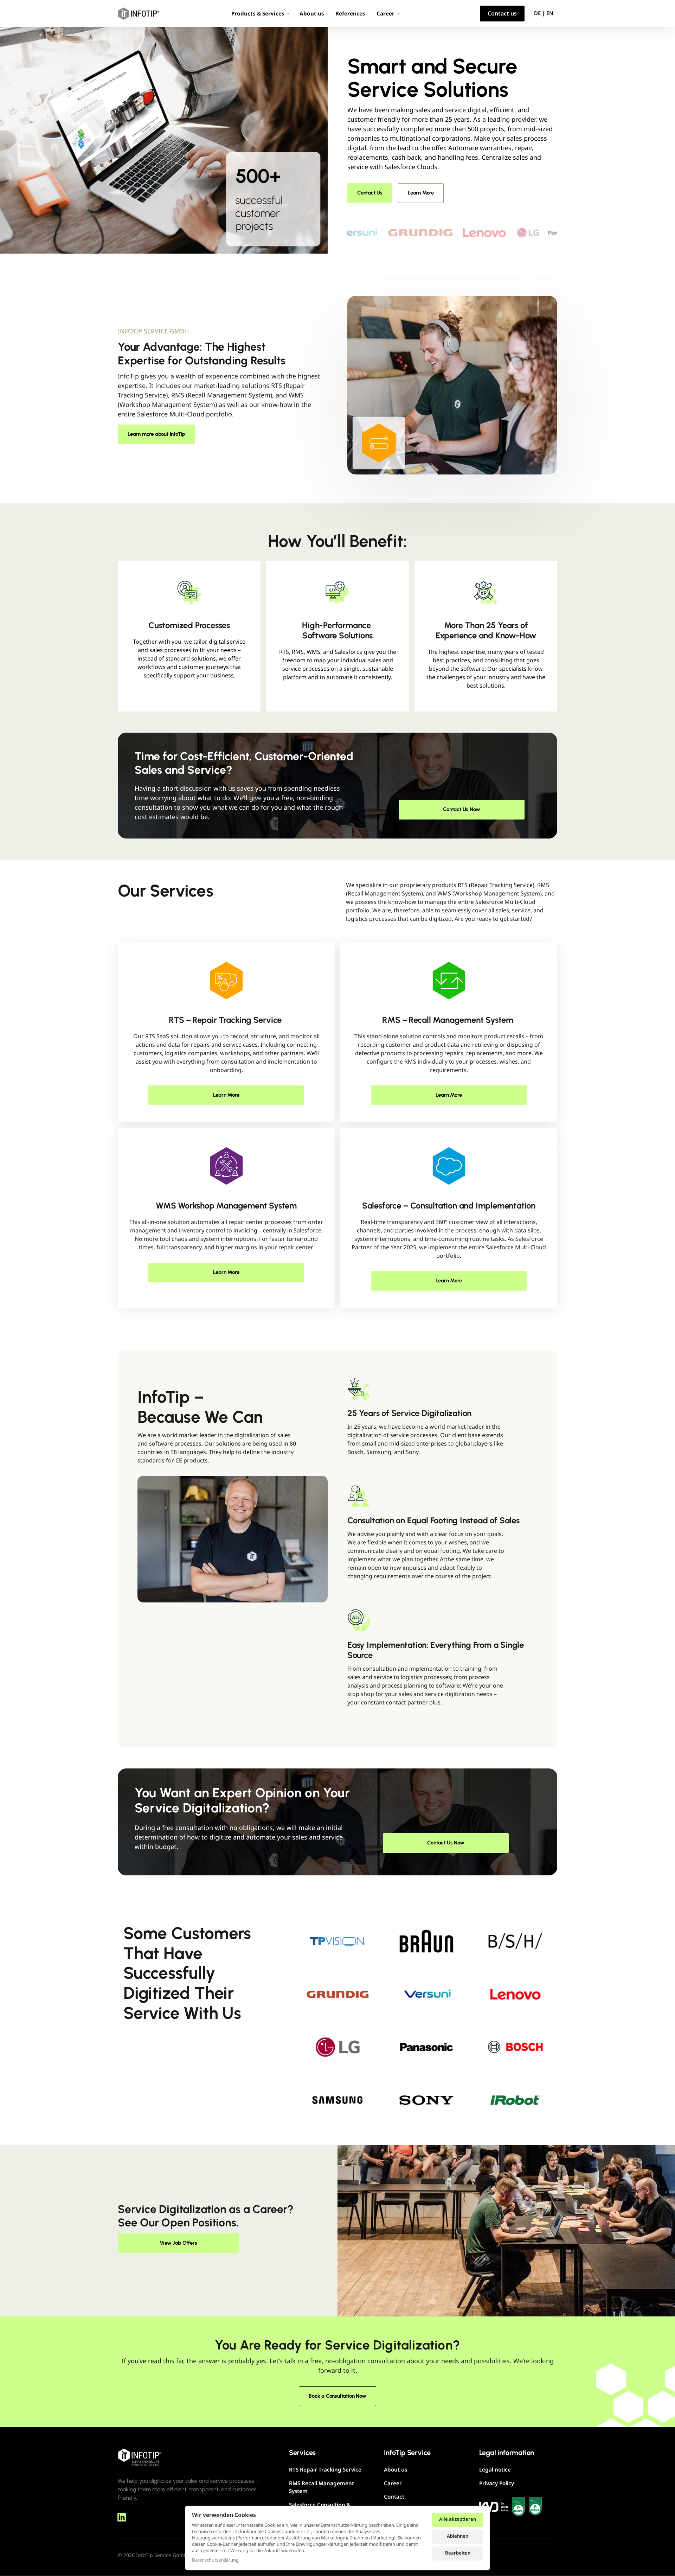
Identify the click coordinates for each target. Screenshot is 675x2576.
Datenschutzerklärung (215, 2560)
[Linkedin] (124, 2517)
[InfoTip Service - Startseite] (140, 2457)
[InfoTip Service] (139, 14)
